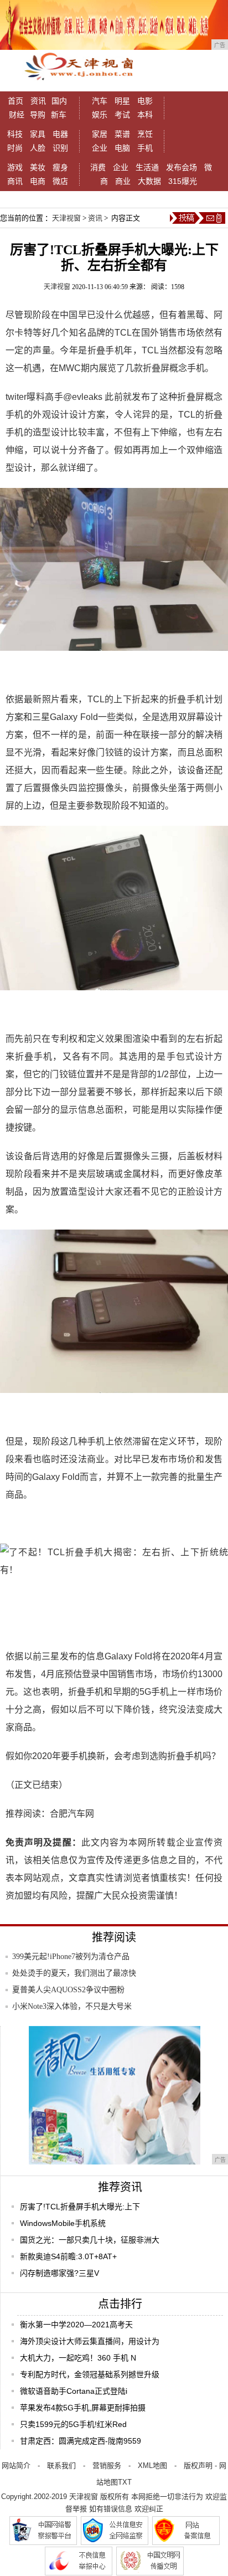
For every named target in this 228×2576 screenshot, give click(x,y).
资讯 (38, 101)
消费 (98, 167)
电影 (145, 101)
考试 (122, 115)
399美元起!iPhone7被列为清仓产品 (71, 1957)
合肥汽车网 (72, 1814)
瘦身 (60, 167)
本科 (145, 115)
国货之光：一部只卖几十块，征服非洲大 (90, 2240)
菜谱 (122, 134)
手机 (145, 148)
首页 (15, 101)
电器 (60, 134)
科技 (15, 134)
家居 (100, 134)
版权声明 (198, 2466)
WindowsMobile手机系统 (63, 2223)
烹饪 (145, 134)
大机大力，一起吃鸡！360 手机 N (78, 2358)
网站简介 (16, 2466)
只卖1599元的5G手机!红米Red (73, 2424)
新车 (59, 115)
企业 (100, 148)
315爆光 (183, 181)
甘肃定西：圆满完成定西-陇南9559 (81, 2441)
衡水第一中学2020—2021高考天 (76, 2325)
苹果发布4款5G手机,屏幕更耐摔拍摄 (83, 2408)
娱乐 (100, 115)
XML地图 (152, 2466)
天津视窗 (66, 218)
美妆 (38, 167)
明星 (122, 101)
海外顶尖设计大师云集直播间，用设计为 (90, 2341)
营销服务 (107, 2466)
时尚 (15, 148)
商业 (123, 181)
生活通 (147, 167)
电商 (38, 181)
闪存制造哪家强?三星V (59, 2273)
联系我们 (61, 2466)
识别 (60, 148)
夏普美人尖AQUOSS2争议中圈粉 (68, 1990)
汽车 (100, 101)
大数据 (149, 181)
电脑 (122, 148)
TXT (125, 2482)
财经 (17, 115)
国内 (59, 101)
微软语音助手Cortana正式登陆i (74, 2391)
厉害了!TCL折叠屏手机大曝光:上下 (80, 2207)
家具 (38, 134)
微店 (60, 181)
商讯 (15, 181)
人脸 (38, 148)
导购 (38, 115)
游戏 (15, 167)
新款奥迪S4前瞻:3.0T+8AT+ (68, 2256)
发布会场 (182, 167)
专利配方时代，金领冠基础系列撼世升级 (90, 2374)
